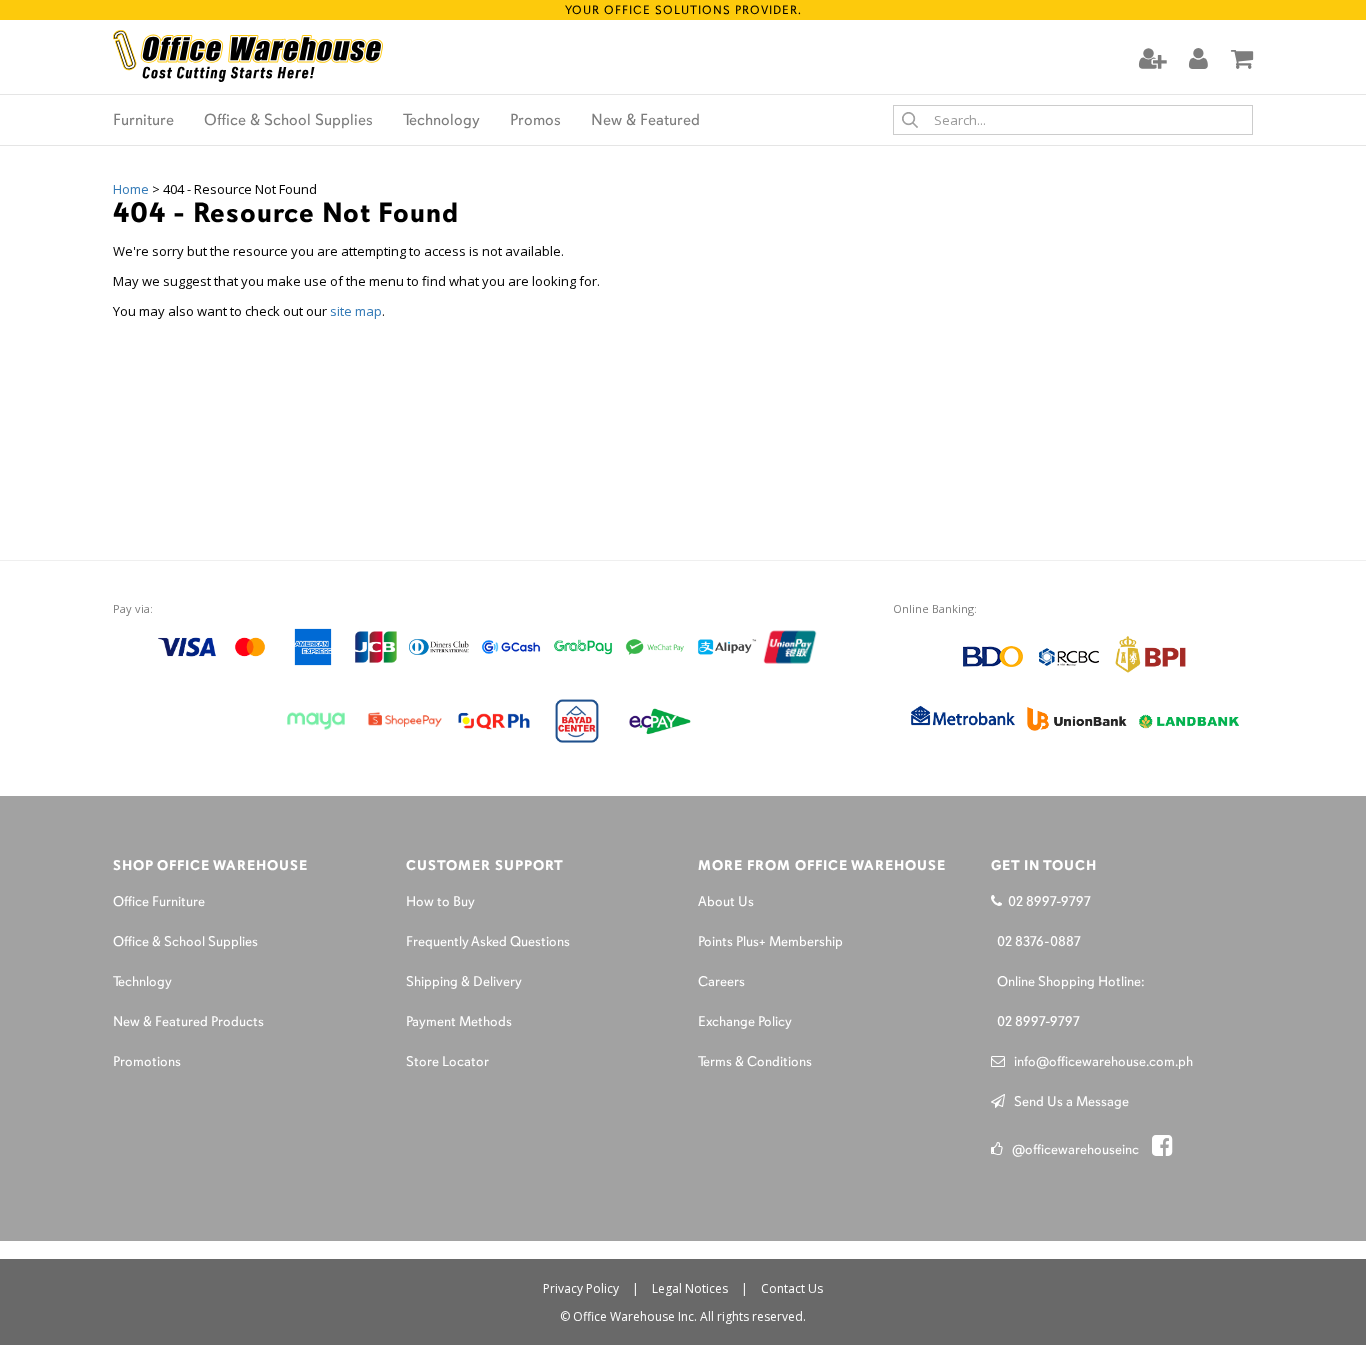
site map (356, 311)
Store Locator (447, 1062)
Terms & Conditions (755, 1062)
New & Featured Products (188, 1022)
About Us (726, 902)
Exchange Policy (745, 1022)
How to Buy (440, 902)
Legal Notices (690, 1288)
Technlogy (142, 982)
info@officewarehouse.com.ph (1099, 1062)
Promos (535, 121)
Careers (721, 982)
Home (131, 189)
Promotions (147, 1062)
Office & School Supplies (288, 121)
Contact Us (792, 1288)
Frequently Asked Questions (488, 942)
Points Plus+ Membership (770, 942)
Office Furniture (159, 902)
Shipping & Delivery (464, 982)
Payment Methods (459, 1022)
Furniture (143, 121)
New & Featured (645, 121)
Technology (441, 121)
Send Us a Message (1067, 1102)
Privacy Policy (581, 1288)
